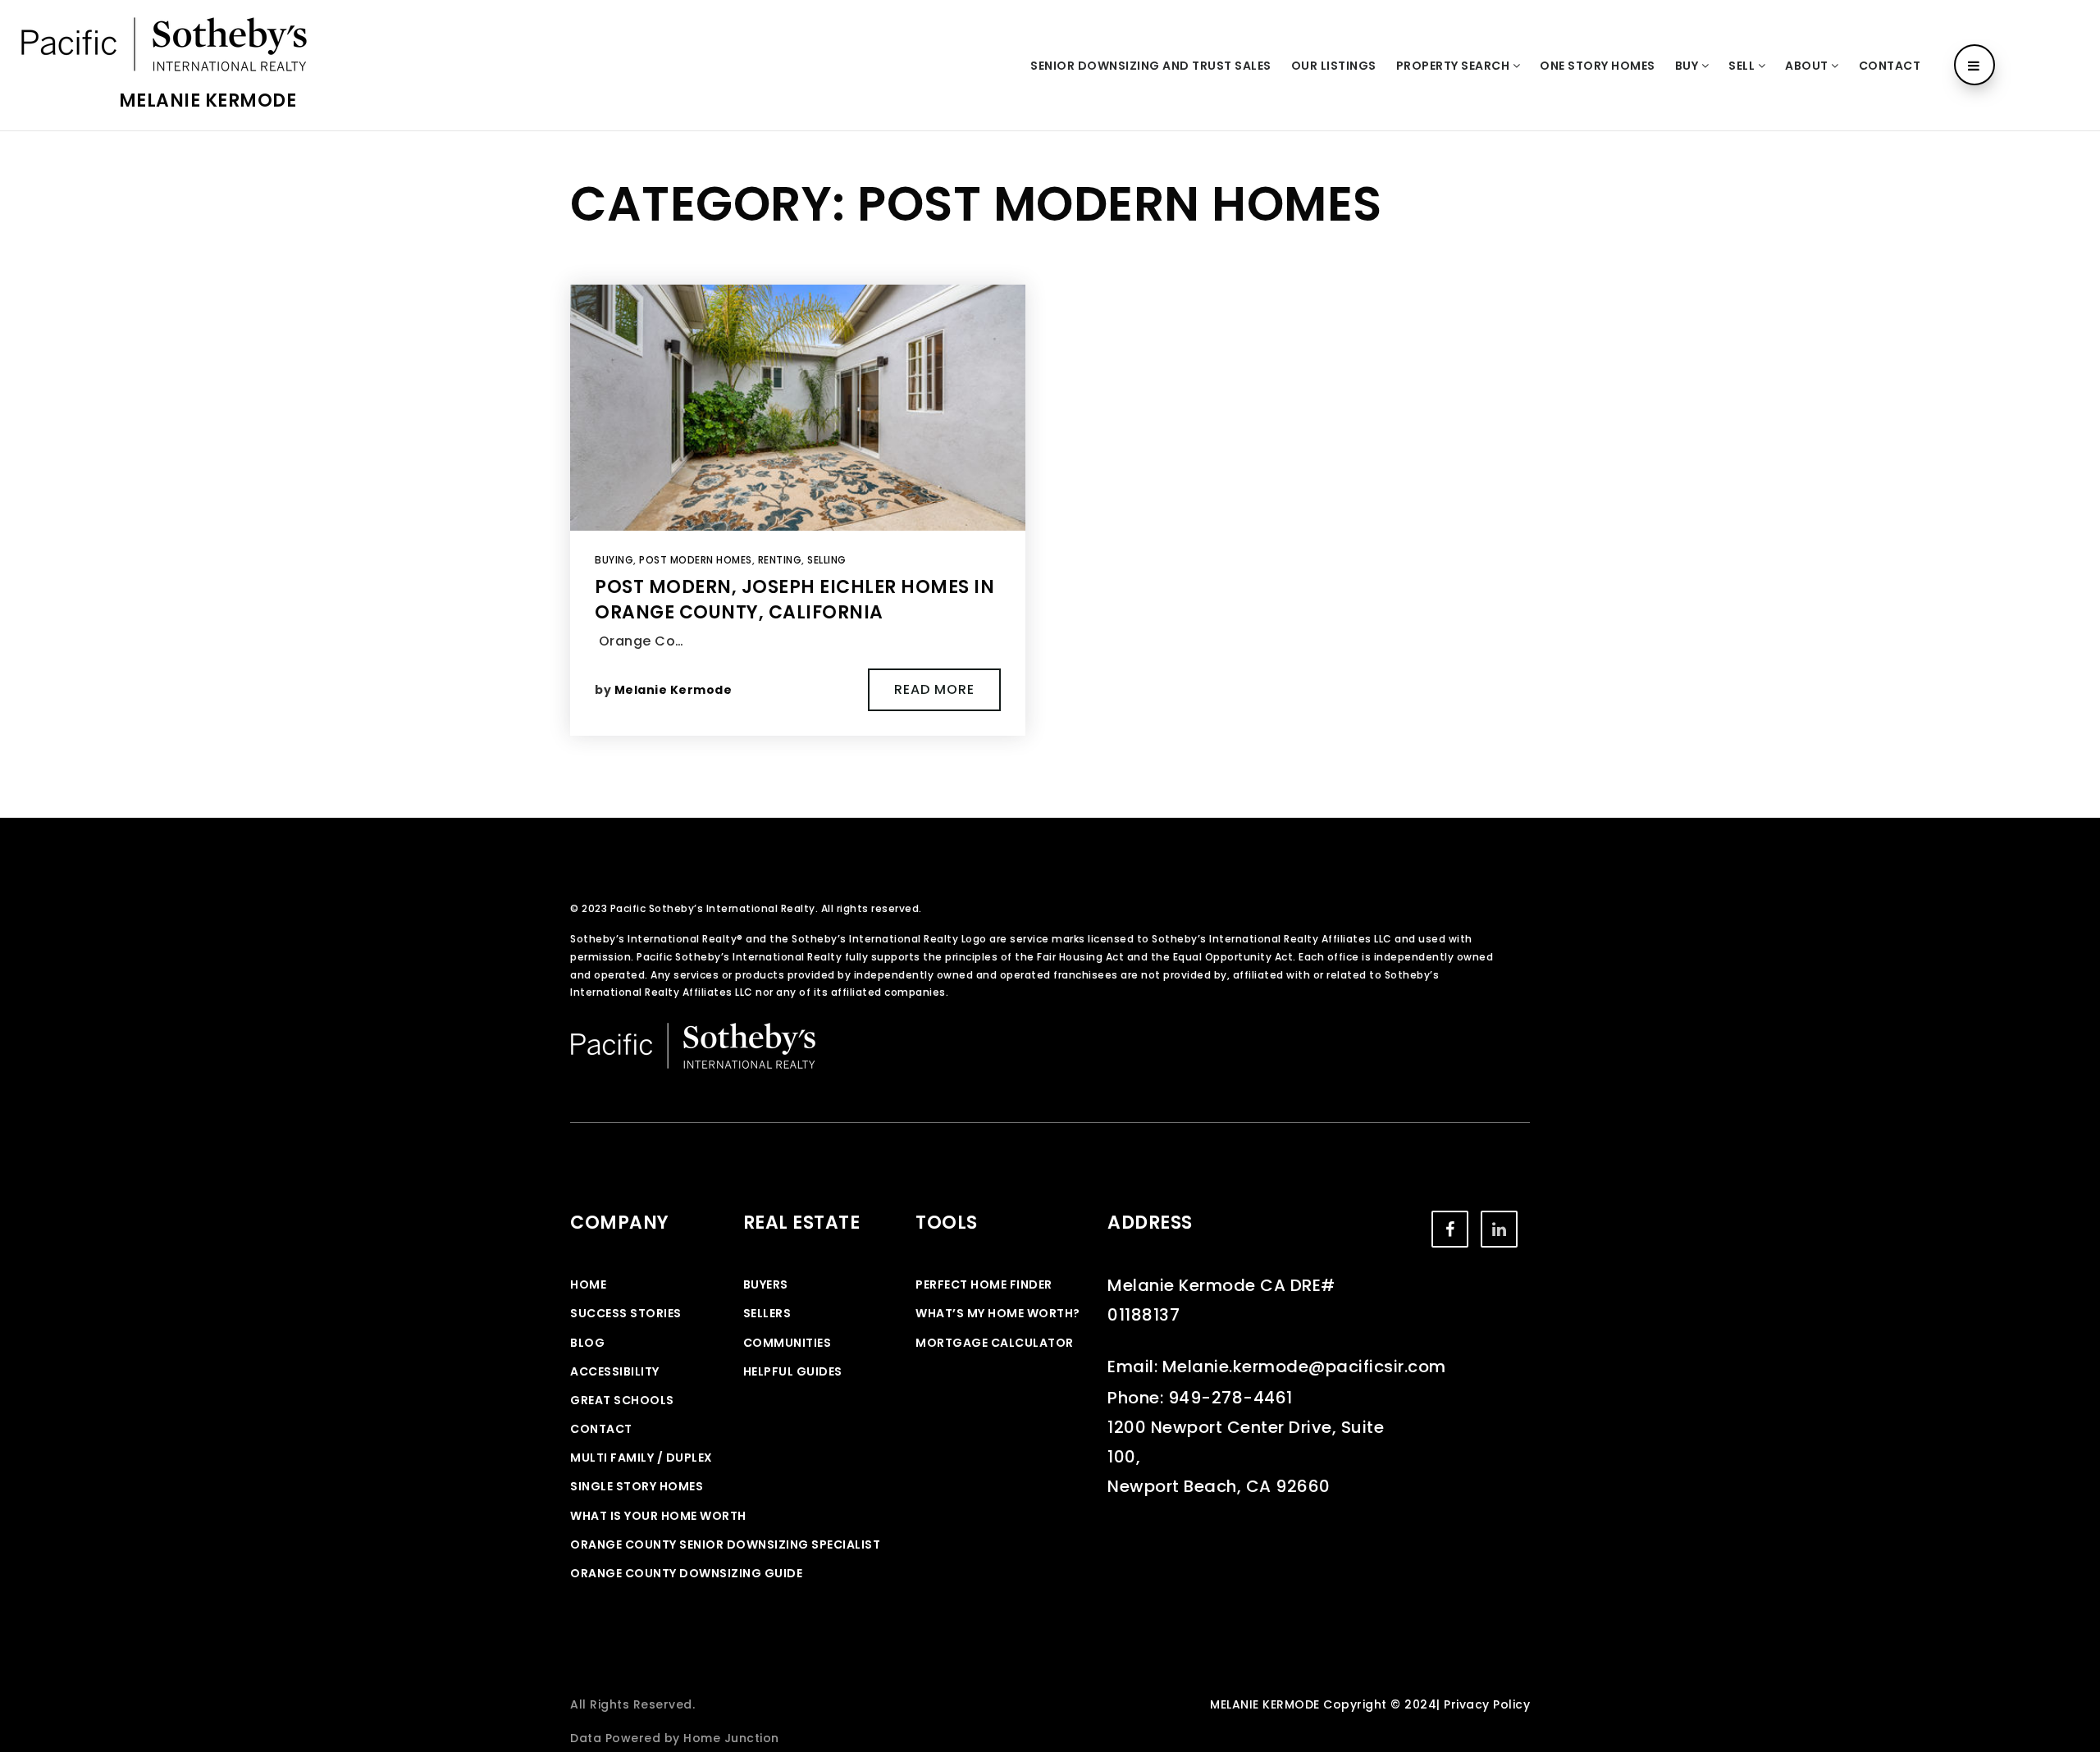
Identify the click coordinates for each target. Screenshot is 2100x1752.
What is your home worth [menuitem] (658, 1516)
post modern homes (696, 560)
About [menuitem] (1808, 66)
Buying (614, 560)
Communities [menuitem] (787, 1343)
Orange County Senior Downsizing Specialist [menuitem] (725, 1544)
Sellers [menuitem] (767, 1313)
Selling (827, 560)
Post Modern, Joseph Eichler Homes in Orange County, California (794, 600)
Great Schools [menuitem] (622, 1400)
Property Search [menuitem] (1454, 66)
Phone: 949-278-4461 (1200, 1398)
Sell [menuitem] (1743, 66)
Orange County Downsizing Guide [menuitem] (686, 1573)
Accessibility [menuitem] (615, 1371)
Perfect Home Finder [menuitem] (984, 1284)
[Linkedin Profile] (1499, 1229)
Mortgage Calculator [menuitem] (995, 1343)
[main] (1050, 474)
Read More (934, 689)
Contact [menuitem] (1890, 66)
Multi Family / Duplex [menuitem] (641, 1458)
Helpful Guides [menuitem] (793, 1371)
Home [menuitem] (588, 1284)
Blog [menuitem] (587, 1343)
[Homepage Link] (164, 43)
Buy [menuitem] (1688, 66)
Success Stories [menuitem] (626, 1313)
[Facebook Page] (1450, 1229)
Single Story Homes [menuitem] (637, 1486)
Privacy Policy (1487, 1704)
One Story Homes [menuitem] (1598, 66)
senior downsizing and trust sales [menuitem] (1151, 66)
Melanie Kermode (208, 100)
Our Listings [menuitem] (1334, 66)
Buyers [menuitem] (766, 1284)
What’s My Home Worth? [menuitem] (998, 1313)
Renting (780, 560)
